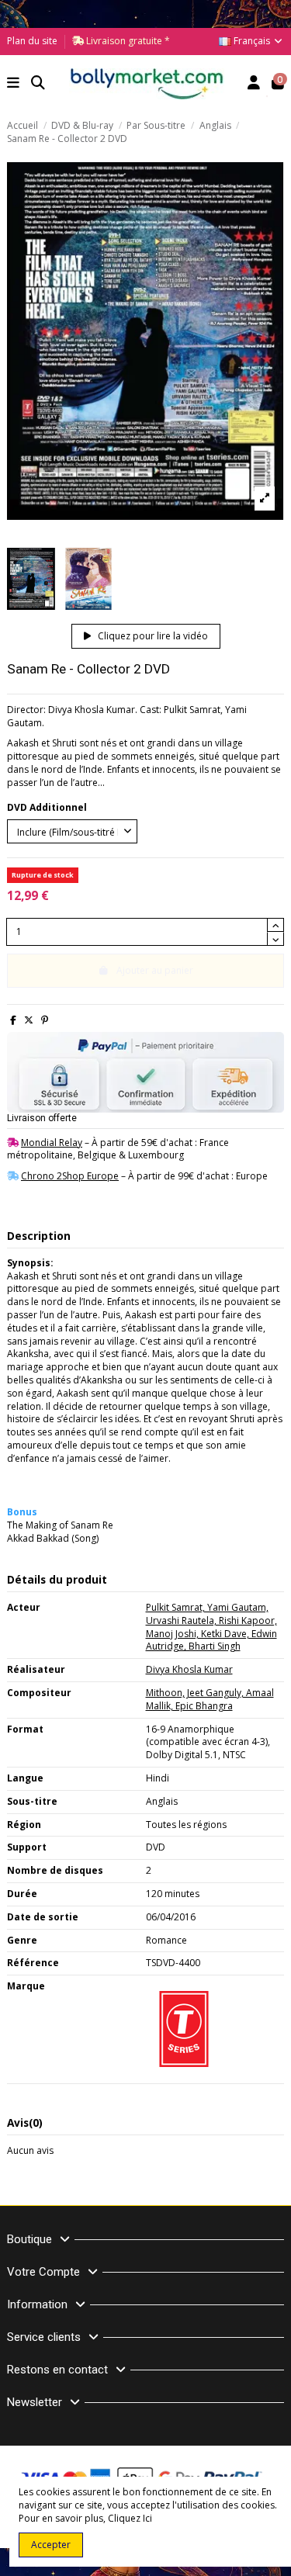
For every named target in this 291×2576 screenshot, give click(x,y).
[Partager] (13, 1020)
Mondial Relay (52, 1143)
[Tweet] (29, 1020)
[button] (14, 84)
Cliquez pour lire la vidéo (152, 636)
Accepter (51, 2545)
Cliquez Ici (130, 2518)
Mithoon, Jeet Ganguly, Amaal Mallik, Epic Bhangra (210, 1699)
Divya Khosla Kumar (189, 1669)
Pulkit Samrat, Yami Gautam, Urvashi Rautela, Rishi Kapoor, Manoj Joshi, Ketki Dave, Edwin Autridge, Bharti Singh (211, 1627)
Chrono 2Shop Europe (70, 1176)
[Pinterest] (45, 1020)
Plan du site (32, 41)
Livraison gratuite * (127, 41)
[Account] (254, 84)
